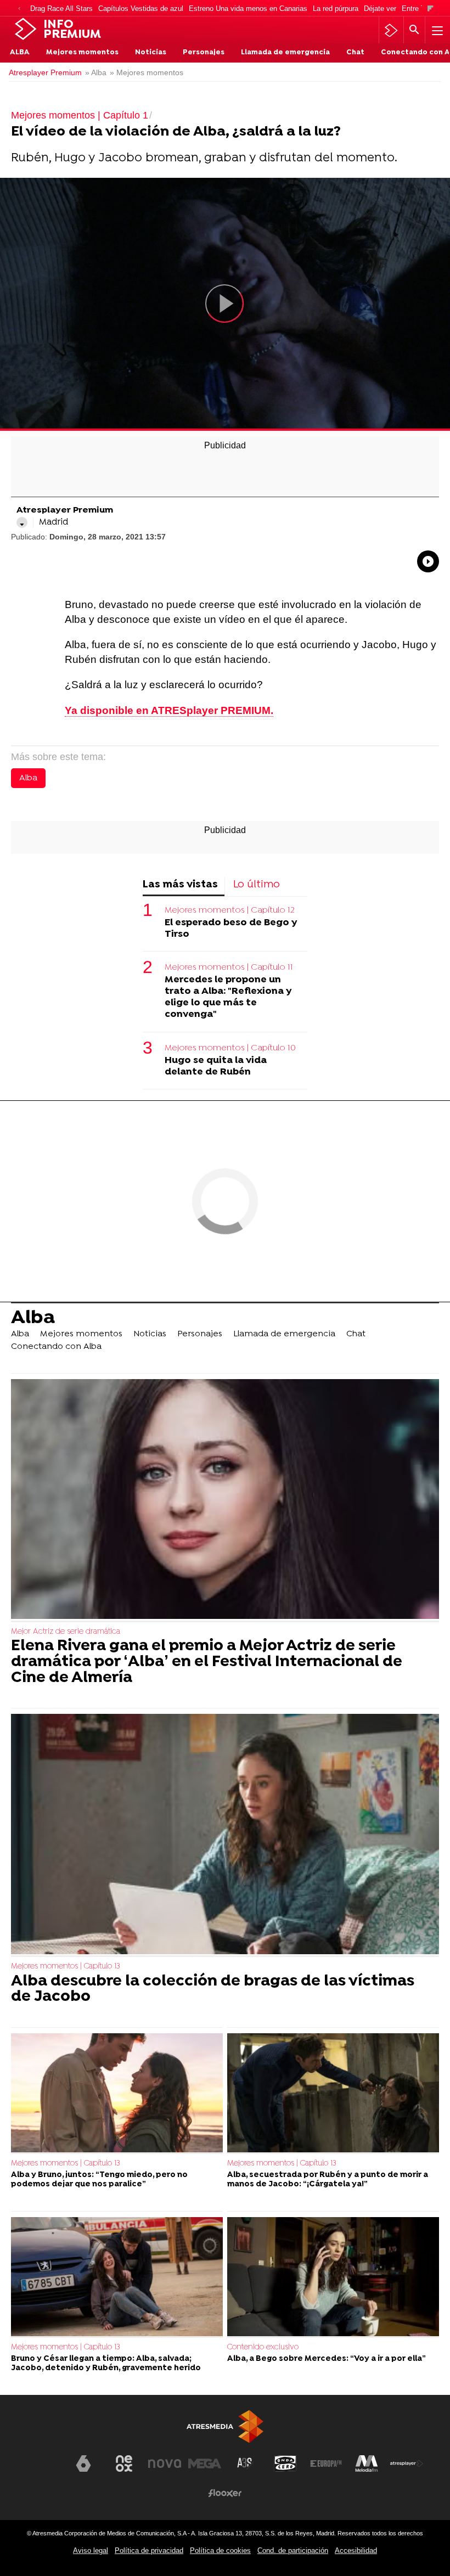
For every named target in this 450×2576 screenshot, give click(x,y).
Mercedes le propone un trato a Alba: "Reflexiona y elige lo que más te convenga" (228, 997)
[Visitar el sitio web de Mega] (205, 2463)
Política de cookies (220, 2550)
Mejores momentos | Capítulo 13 (66, 1967)
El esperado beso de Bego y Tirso (231, 929)
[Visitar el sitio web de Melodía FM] (367, 2463)
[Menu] (436, 30)
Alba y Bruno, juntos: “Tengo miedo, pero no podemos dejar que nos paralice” (99, 2180)
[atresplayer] (391, 30)
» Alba (96, 73)
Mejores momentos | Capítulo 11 (229, 968)
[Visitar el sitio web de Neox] (124, 2463)
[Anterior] (19, 9)
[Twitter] (22, 522)
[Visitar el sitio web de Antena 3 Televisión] (43, 2468)
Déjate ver (380, 9)
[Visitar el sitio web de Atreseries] (245, 2463)
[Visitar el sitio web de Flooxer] (225, 2493)
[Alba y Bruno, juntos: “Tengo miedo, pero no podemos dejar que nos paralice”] (117, 2093)
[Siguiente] (431, 9)
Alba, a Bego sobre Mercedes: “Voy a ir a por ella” (327, 2359)
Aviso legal (91, 2550)
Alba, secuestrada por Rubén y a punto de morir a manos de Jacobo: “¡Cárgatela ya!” (328, 2180)
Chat (355, 53)
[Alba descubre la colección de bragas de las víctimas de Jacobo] (225, 1835)
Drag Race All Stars (61, 9)
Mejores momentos (82, 53)
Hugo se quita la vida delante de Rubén (216, 1066)
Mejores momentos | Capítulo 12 (230, 910)
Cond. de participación (293, 2550)
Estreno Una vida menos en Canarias (248, 9)
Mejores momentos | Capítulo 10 (230, 1048)
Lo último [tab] (257, 885)
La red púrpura (336, 9)
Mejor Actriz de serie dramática (66, 1632)
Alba (20, 53)
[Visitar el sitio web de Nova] (165, 2463)
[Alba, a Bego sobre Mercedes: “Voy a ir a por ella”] (333, 2277)
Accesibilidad (356, 2550)
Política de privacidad (149, 2550)
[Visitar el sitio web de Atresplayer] (407, 2463)
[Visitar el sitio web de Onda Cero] (285, 2463)
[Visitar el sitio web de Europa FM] (326, 2463)
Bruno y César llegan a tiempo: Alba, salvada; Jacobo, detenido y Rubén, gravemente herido (106, 2364)
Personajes (204, 53)
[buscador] (414, 30)
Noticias (151, 53)
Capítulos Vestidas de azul (141, 9)
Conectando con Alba (56, 1347)
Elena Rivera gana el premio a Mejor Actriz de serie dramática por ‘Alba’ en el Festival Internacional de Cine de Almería (207, 1662)
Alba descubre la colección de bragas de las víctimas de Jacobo (213, 1990)
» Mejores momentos (147, 73)
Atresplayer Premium (45, 73)
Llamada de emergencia (285, 53)
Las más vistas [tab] (180, 885)
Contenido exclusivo (263, 2347)
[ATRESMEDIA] (225, 2426)
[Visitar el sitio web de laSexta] (83, 2463)
